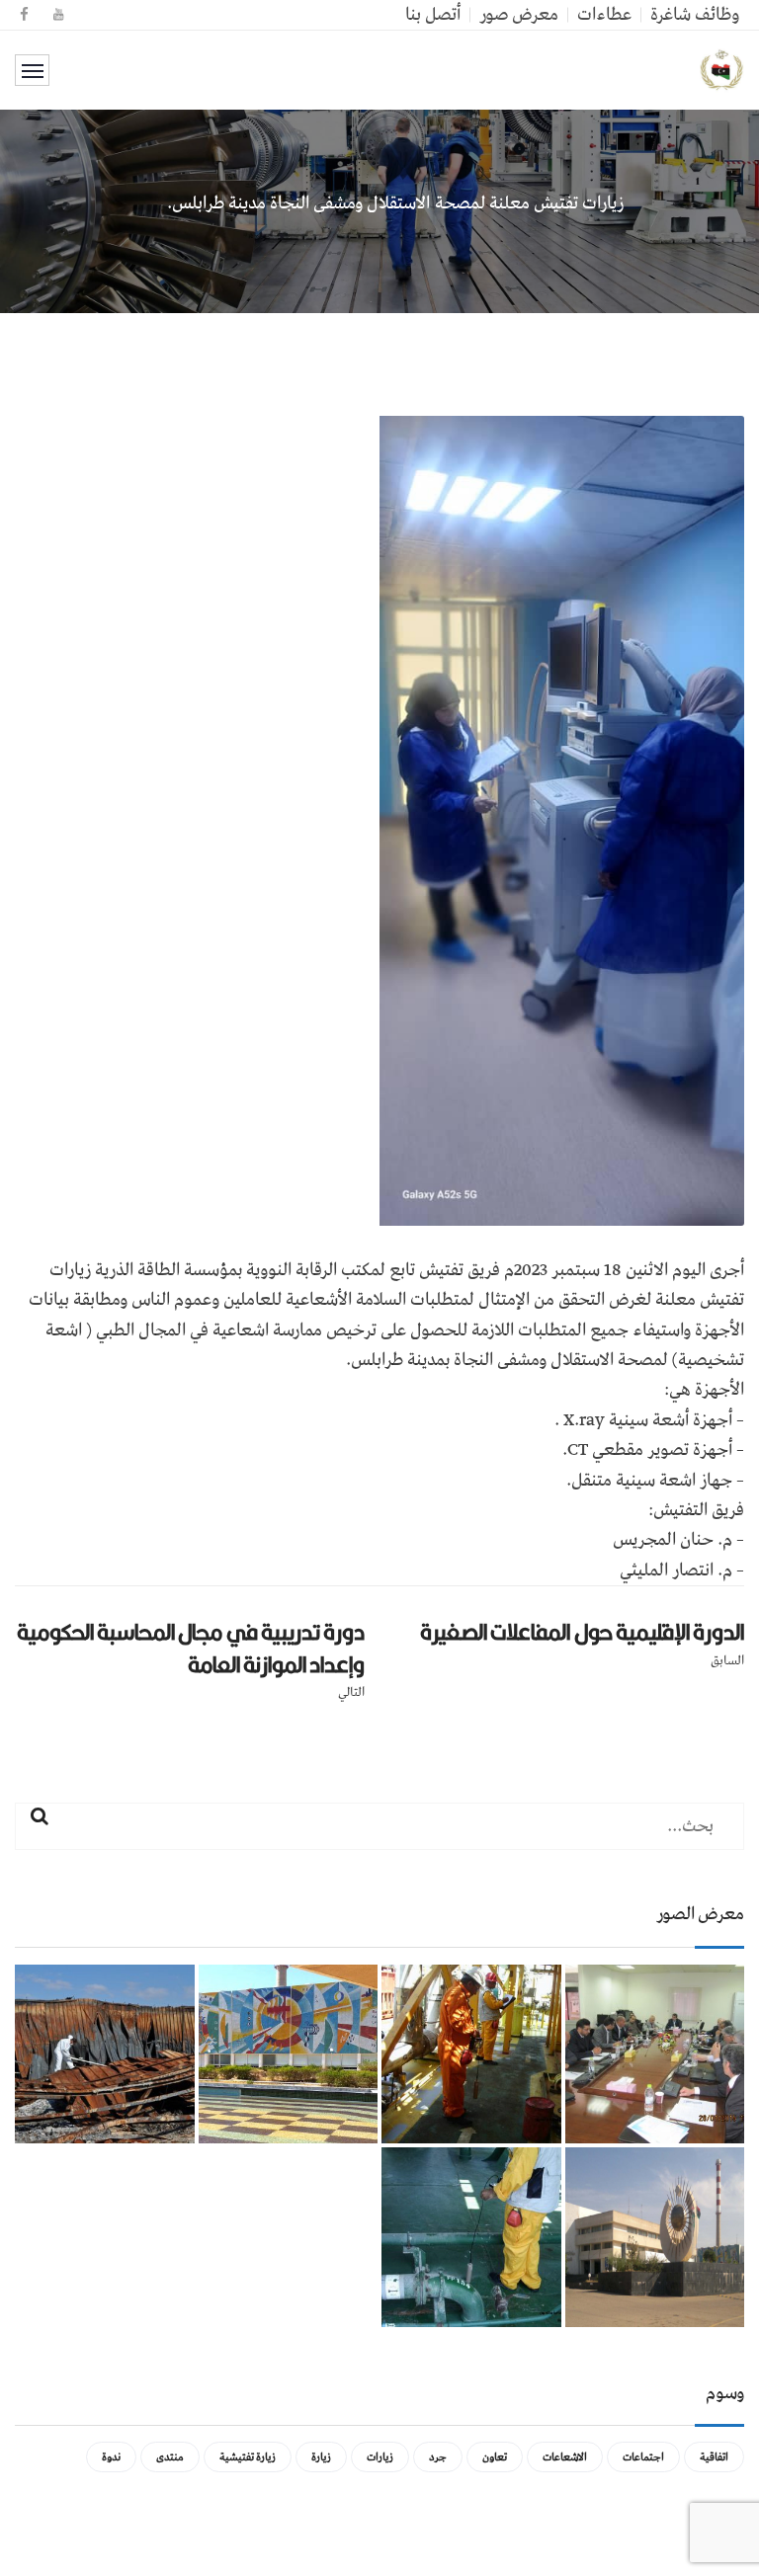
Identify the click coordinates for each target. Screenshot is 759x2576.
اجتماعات (643, 2457)
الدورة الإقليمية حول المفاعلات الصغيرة (582, 1632)
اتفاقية (714, 2457)
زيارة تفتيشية (248, 2457)
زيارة (321, 2457)
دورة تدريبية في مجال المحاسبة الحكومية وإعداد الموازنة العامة (191, 1648)
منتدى (170, 2457)
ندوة (111, 2457)
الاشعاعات (565, 2457)
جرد (438, 2457)
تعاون (495, 2457)
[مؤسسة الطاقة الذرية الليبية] (722, 70)
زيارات (380, 2457)
